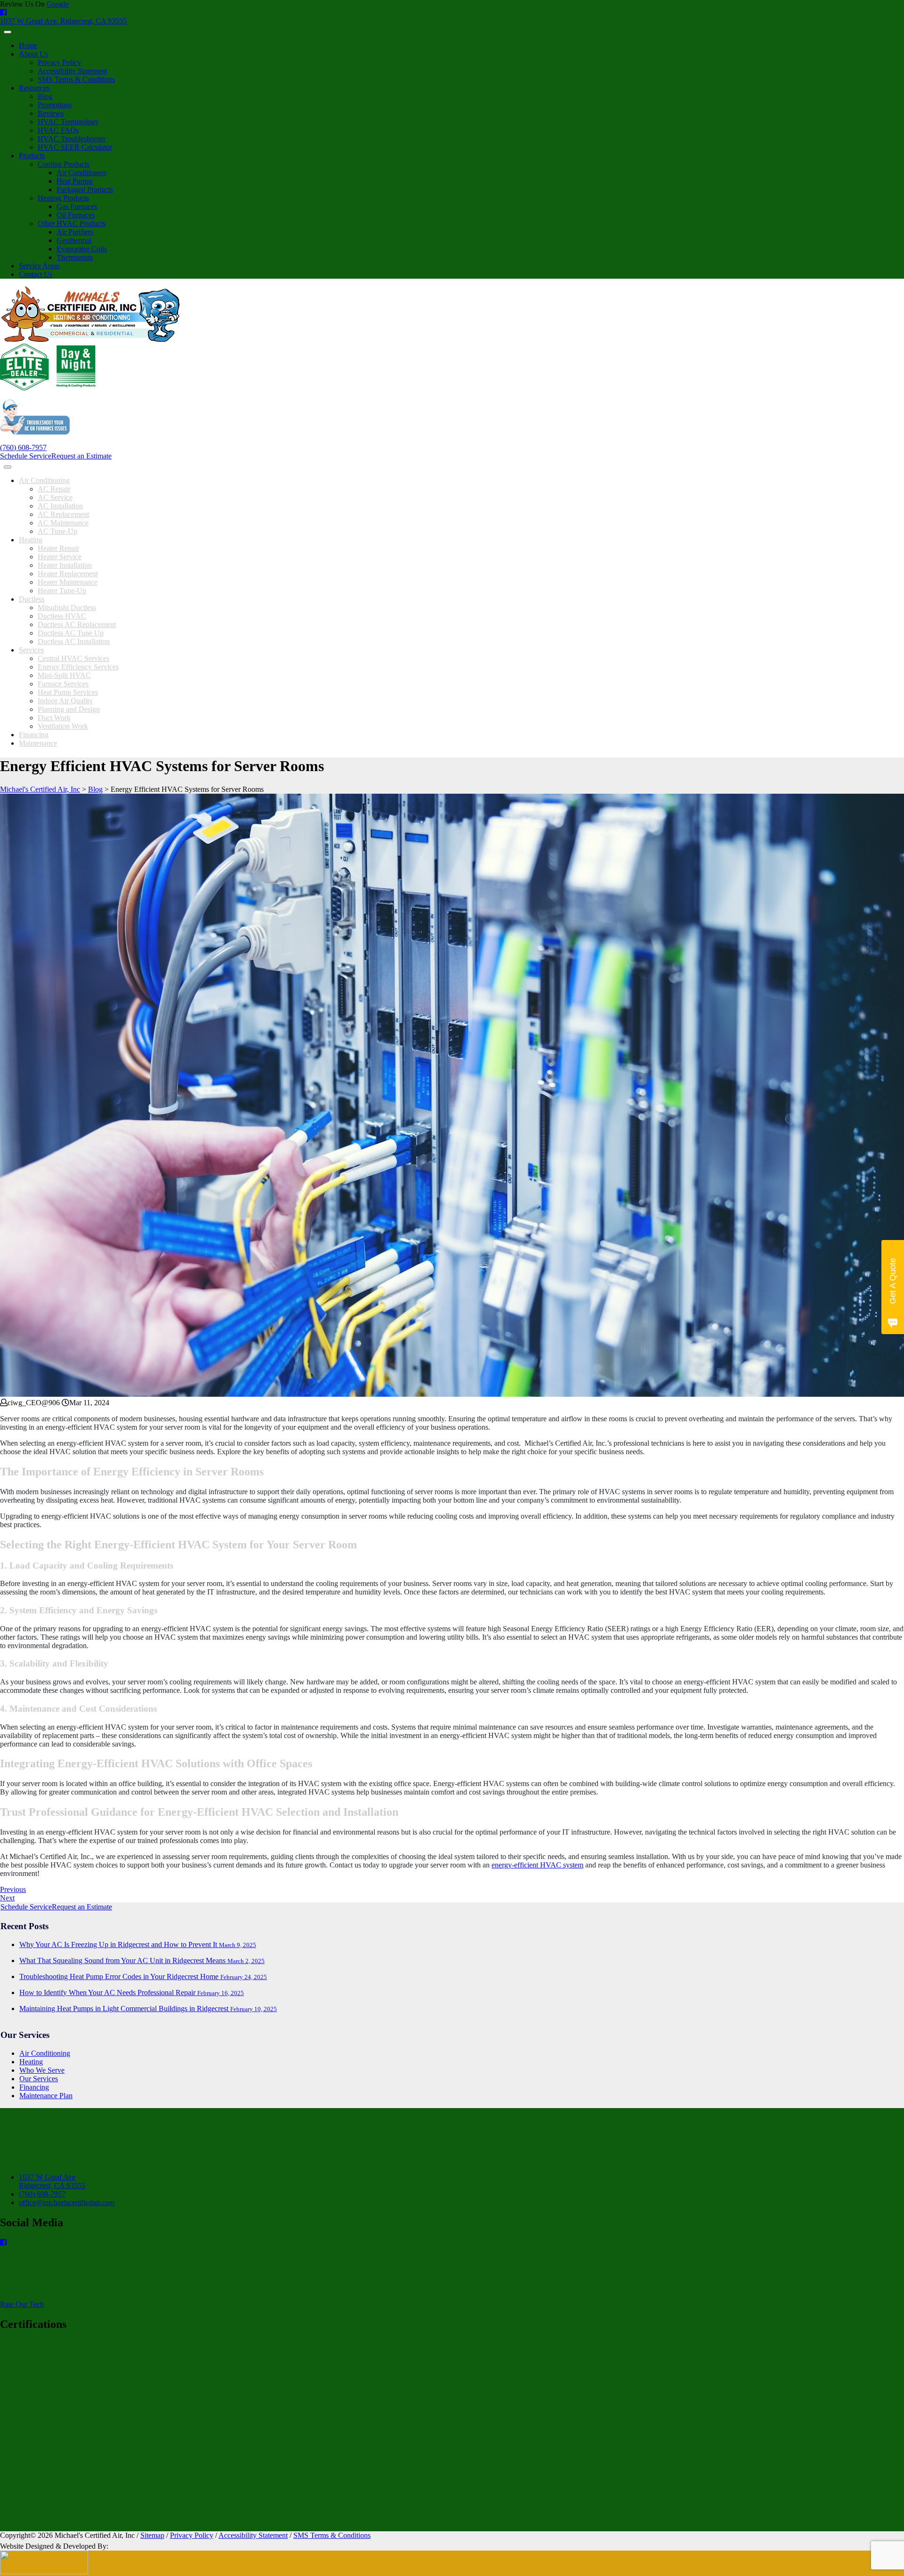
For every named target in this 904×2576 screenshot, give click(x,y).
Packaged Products (85, 189)
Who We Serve (42, 2070)
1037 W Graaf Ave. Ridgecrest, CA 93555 (63, 21)
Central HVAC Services (73, 658)
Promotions (55, 105)
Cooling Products (64, 164)
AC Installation (60, 506)
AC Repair (54, 489)
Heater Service (60, 557)
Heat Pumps (75, 181)
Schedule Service (26, 456)
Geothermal (74, 240)
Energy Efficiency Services (78, 667)
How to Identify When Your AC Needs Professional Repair (132, 1992)
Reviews (51, 113)
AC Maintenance (63, 523)
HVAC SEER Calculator (75, 147)
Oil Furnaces (76, 215)
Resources (34, 88)
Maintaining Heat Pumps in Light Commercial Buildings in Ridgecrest (148, 2008)
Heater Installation (65, 565)
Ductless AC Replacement (77, 624)
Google (58, 4)
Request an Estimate (81, 456)
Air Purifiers (75, 232)
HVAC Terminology (68, 122)
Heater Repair (58, 548)
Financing (34, 735)
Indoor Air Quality (65, 701)
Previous (13, 1889)
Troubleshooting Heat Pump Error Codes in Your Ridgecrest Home (143, 1976)
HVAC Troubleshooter (72, 139)
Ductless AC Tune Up (71, 633)
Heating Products (63, 198)
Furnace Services (63, 684)
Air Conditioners (81, 173)
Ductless (32, 599)
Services (31, 650)
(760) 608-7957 (23, 447)
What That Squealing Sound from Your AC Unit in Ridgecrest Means (142, 1960)
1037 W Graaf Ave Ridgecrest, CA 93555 (52, 2181)
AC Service (55, 497)
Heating (31, 540)
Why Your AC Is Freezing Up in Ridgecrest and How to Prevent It (138, 1944)
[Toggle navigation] (8, 32)
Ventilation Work (63, 726)
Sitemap (152, 2535)
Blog (45, 96)
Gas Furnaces (77, 206)
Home (28, 45)
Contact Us (36, 274)
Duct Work (54, 718)
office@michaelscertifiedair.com (67, 2202)
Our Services (39, 2079)
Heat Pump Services (68, 692)
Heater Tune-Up (62, 591)
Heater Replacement (68, 574)
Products (32, 156)
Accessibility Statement (72, 71)
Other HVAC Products (72, 223)
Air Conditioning (44, 480)
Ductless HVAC (62, 616)
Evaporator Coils (82, 249)
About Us (33, 54)
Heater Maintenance (68, 582)
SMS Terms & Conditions (76, 79)
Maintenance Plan (46, 2096)
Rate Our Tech (22, 2304)
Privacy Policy (59, 62)
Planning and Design (69, 709)
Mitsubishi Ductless (67, 608)
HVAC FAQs (58, 130)
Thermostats (75, 257)
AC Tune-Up (57, 531)
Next (7, 1898)
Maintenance (38, 743)
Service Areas (39, 266)
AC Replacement (63, 514)
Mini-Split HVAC (64, 675)
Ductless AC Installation (74, 641)
